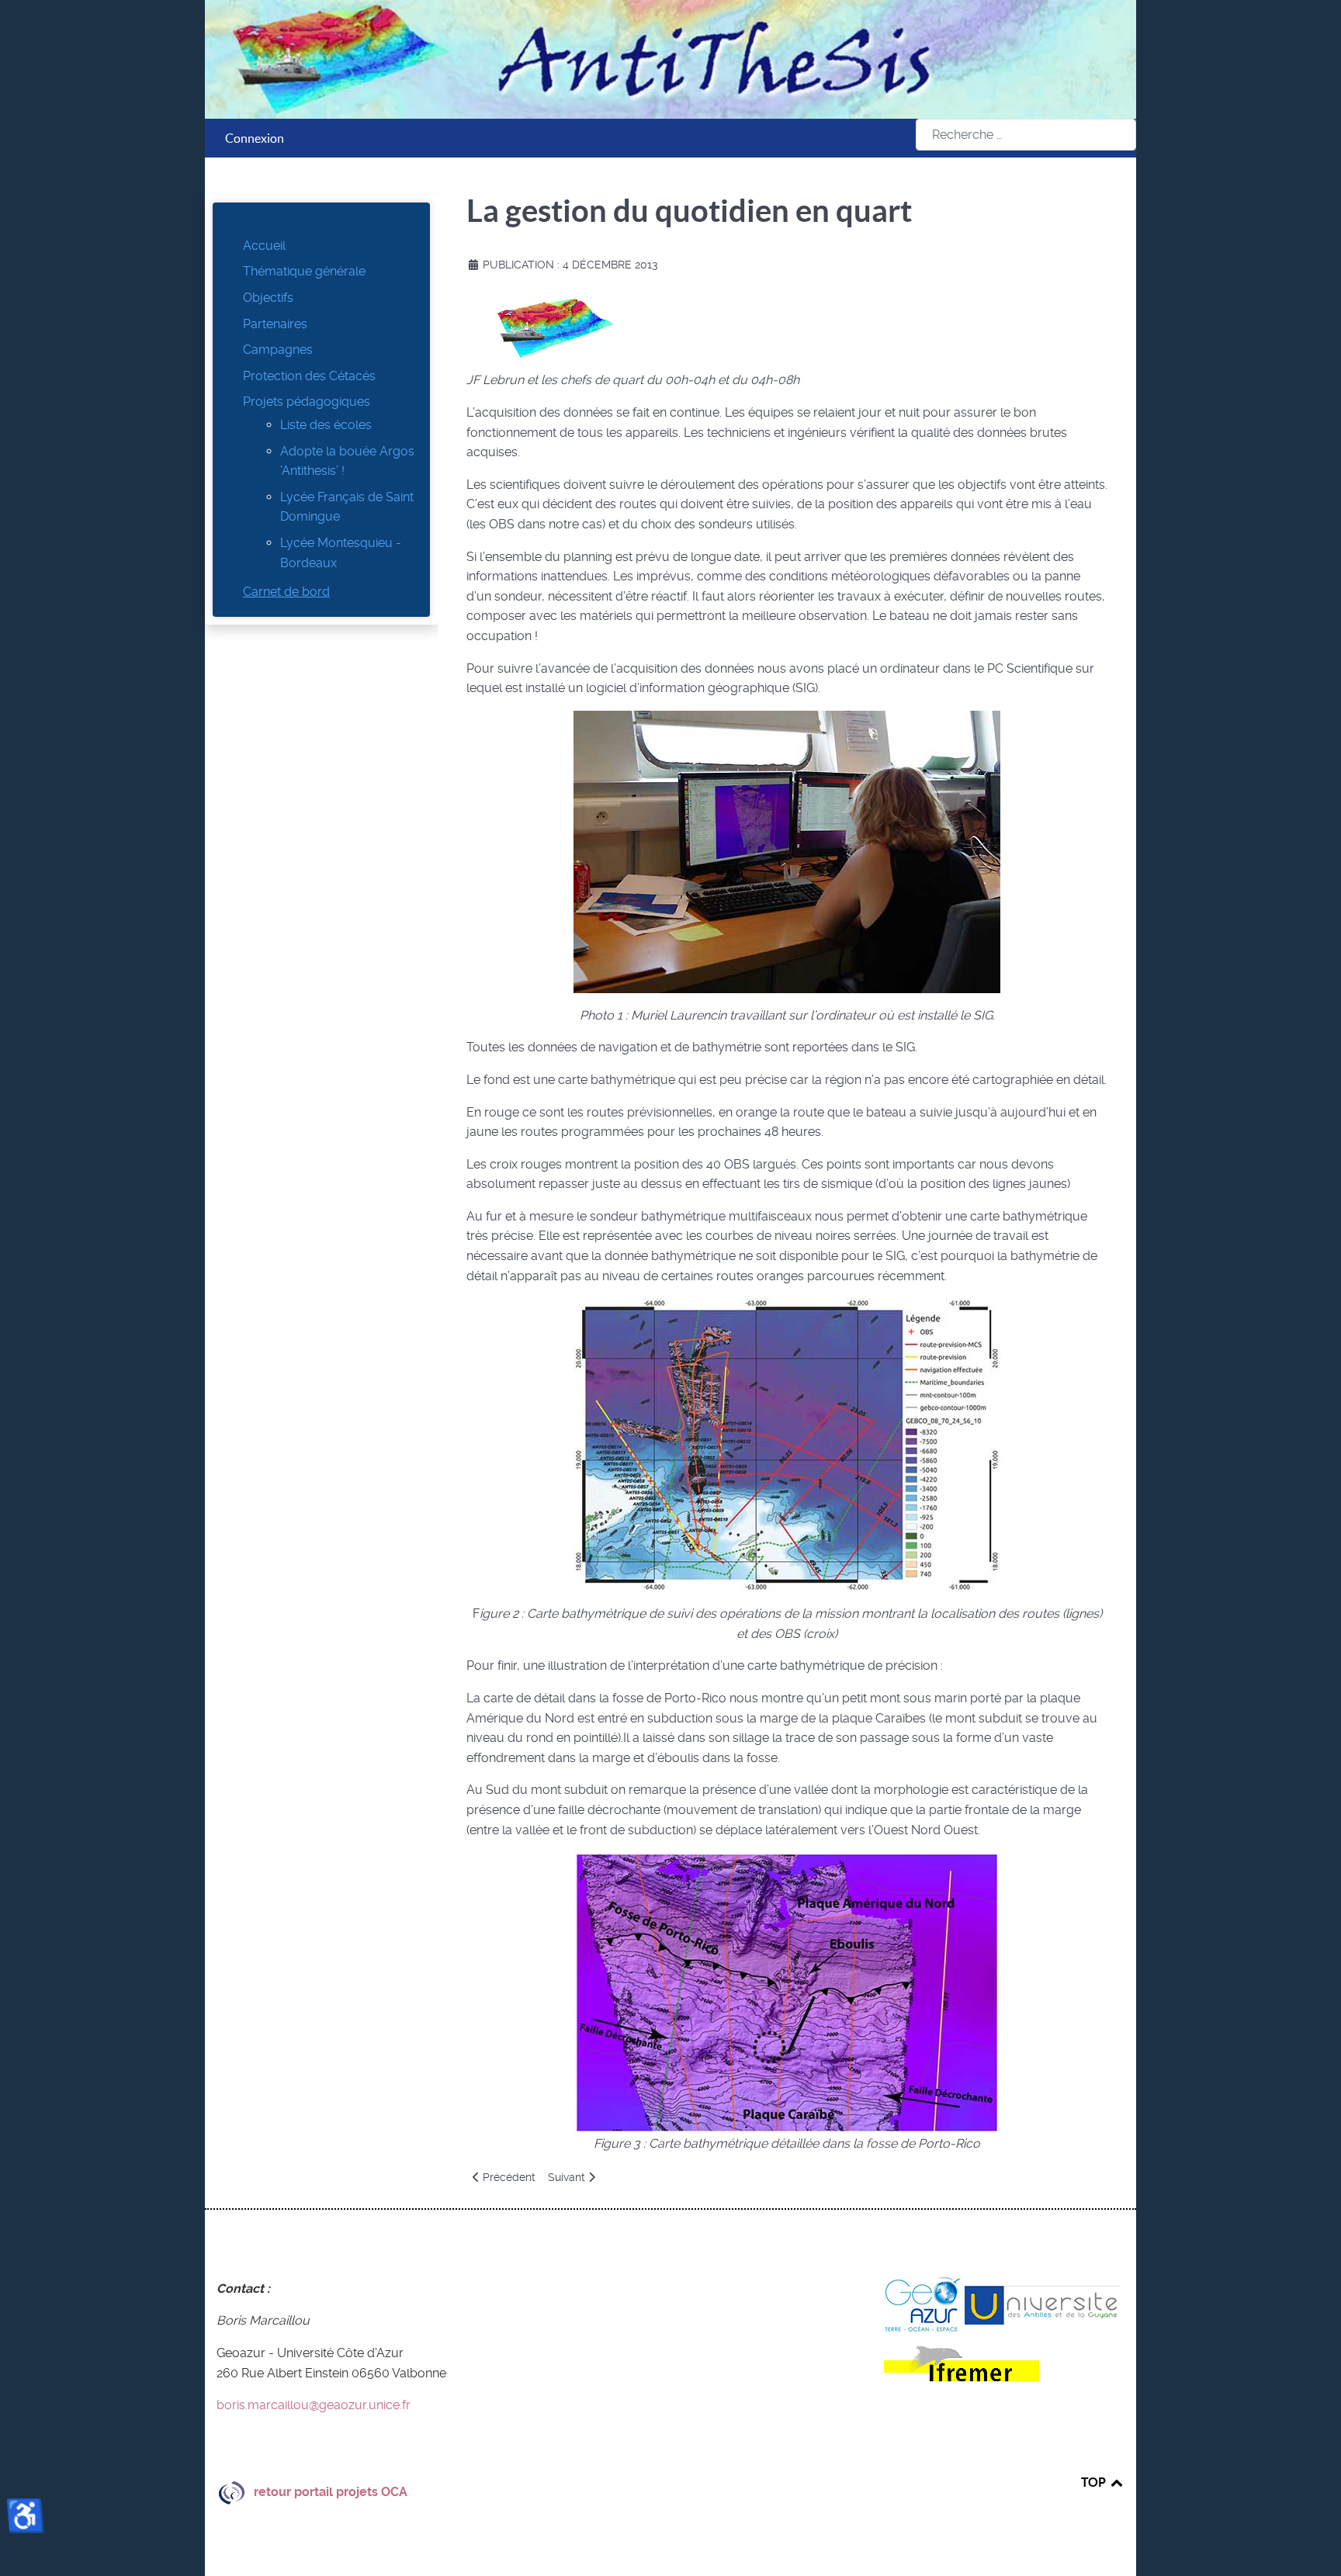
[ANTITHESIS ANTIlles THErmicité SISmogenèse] (670, 59)
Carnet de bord (286, 592)
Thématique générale (304, 271)
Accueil (264, 246)
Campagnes (278, 350)
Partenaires (275, 324)
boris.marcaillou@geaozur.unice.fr (314, 2405)
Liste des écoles (326, 425)
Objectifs (268, 298)
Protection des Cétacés (309, 376)
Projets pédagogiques (307, 402)
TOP (1095, 2482)
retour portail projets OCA (331, 2492)
